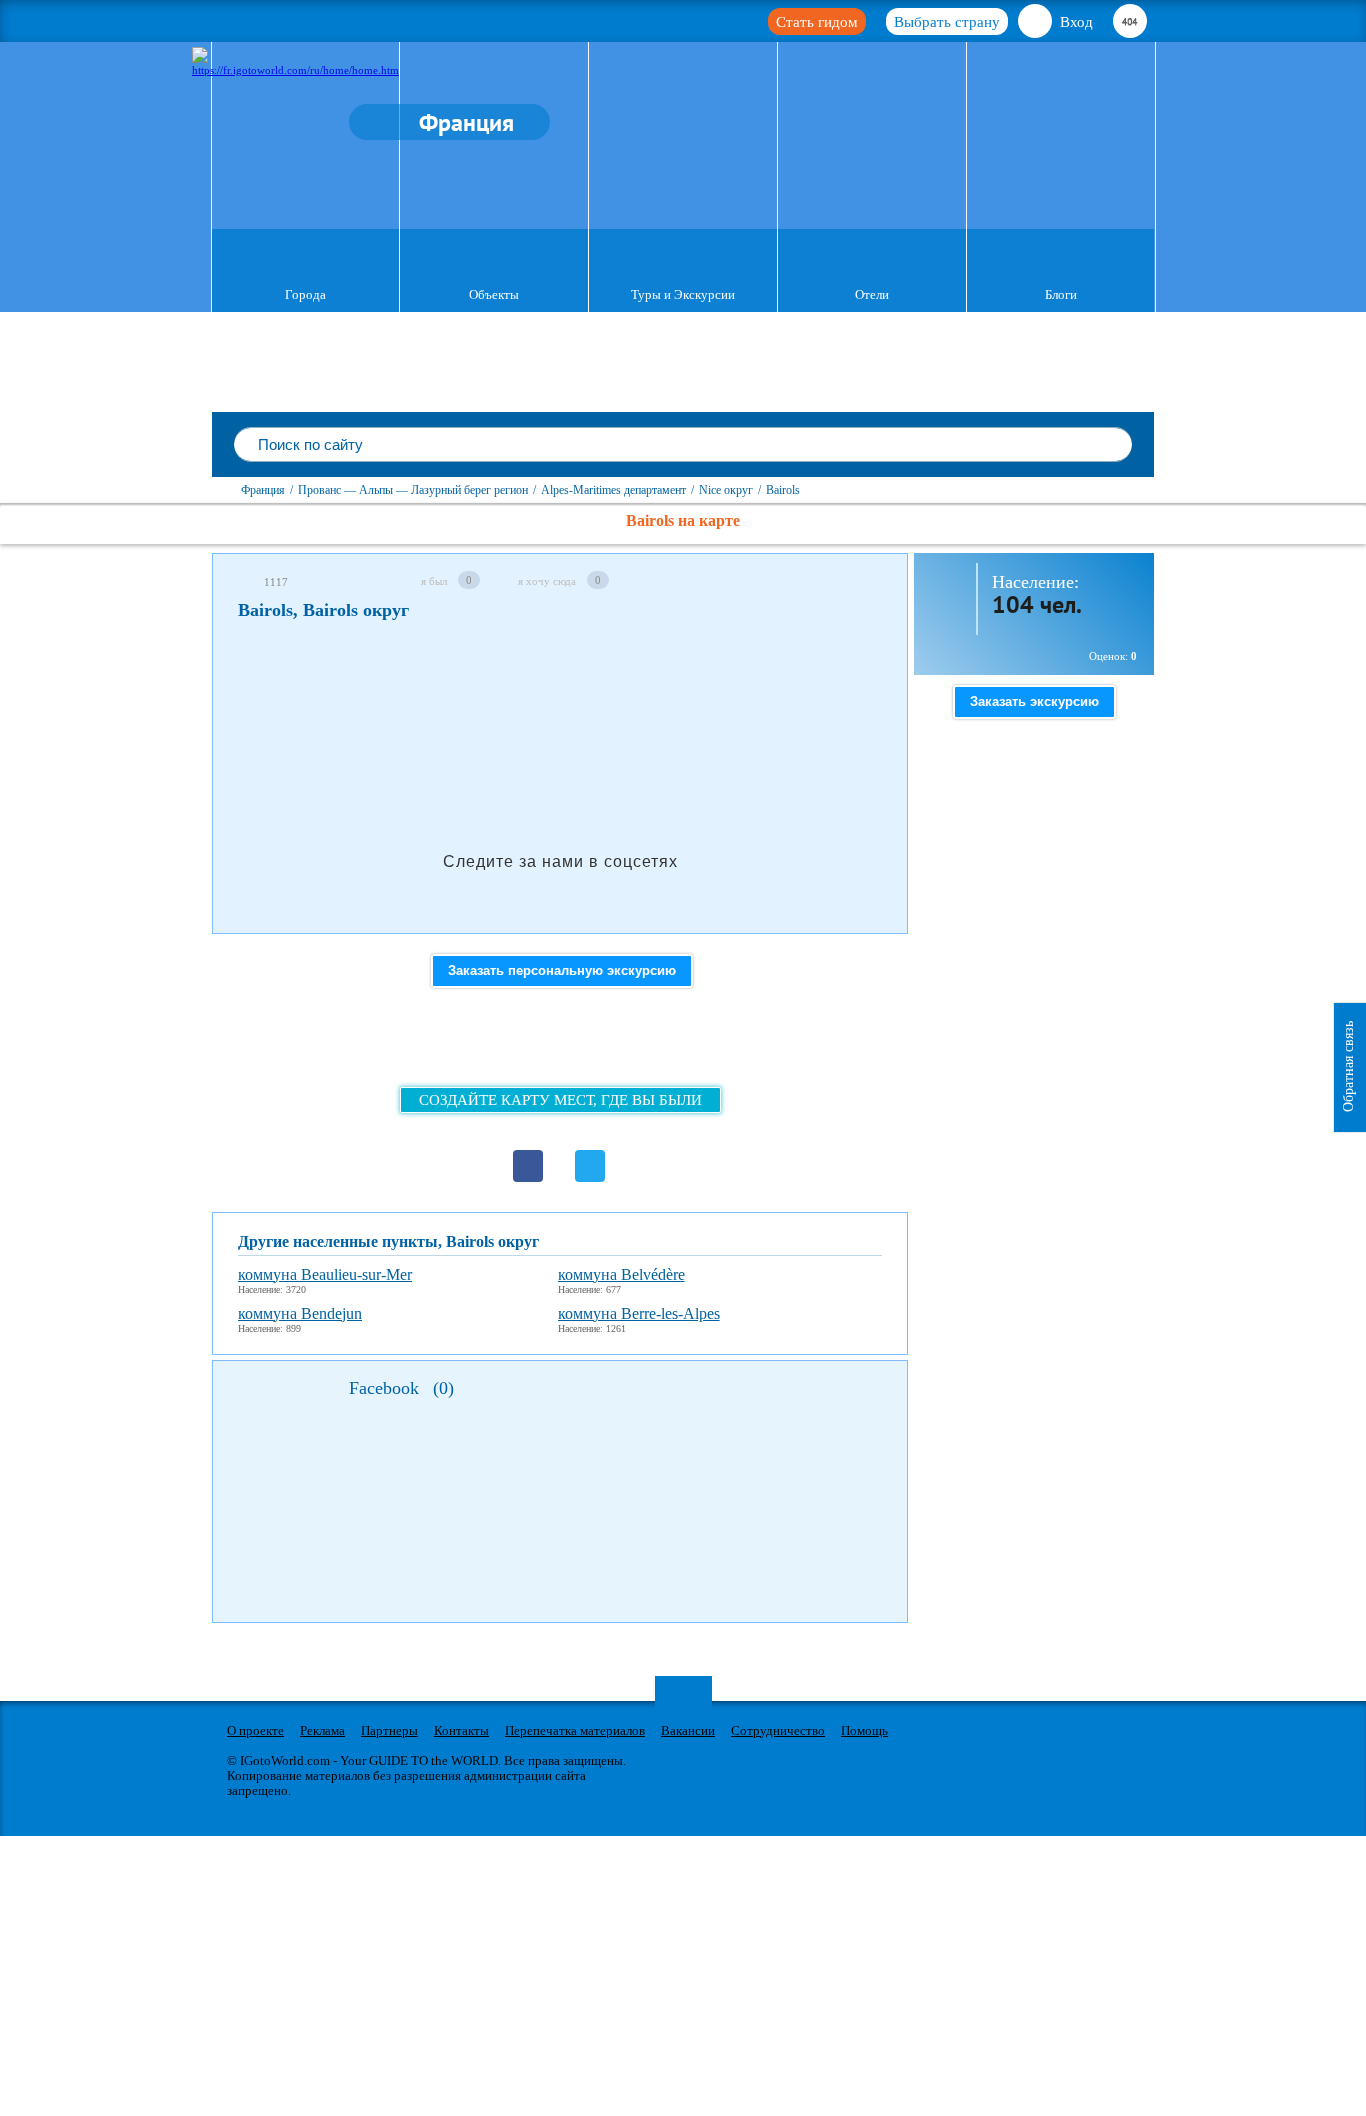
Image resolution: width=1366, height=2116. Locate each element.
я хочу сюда (547, 581)
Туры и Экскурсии (683, 294)
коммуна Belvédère (621, 1274)
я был (434, 581)
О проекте (255, 1730)
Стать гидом (817, 22)
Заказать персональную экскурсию (562, 970)
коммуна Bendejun (300, 1313)
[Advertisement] (602, 694)
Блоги (1061, 294)
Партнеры (389, 1730)
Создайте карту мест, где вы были (560, 1100)
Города (305, 294)
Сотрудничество (778, 1730)
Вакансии (688, 1730)
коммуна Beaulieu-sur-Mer (325, 1274)
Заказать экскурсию (1034, 701)
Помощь (864, 1730)
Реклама (322, 1730)
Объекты (494, 294)
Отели (872, 294)
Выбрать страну (947, 22)
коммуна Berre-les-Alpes (639, 1313)
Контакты (461, 1730)
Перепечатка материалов (575, 1730)
